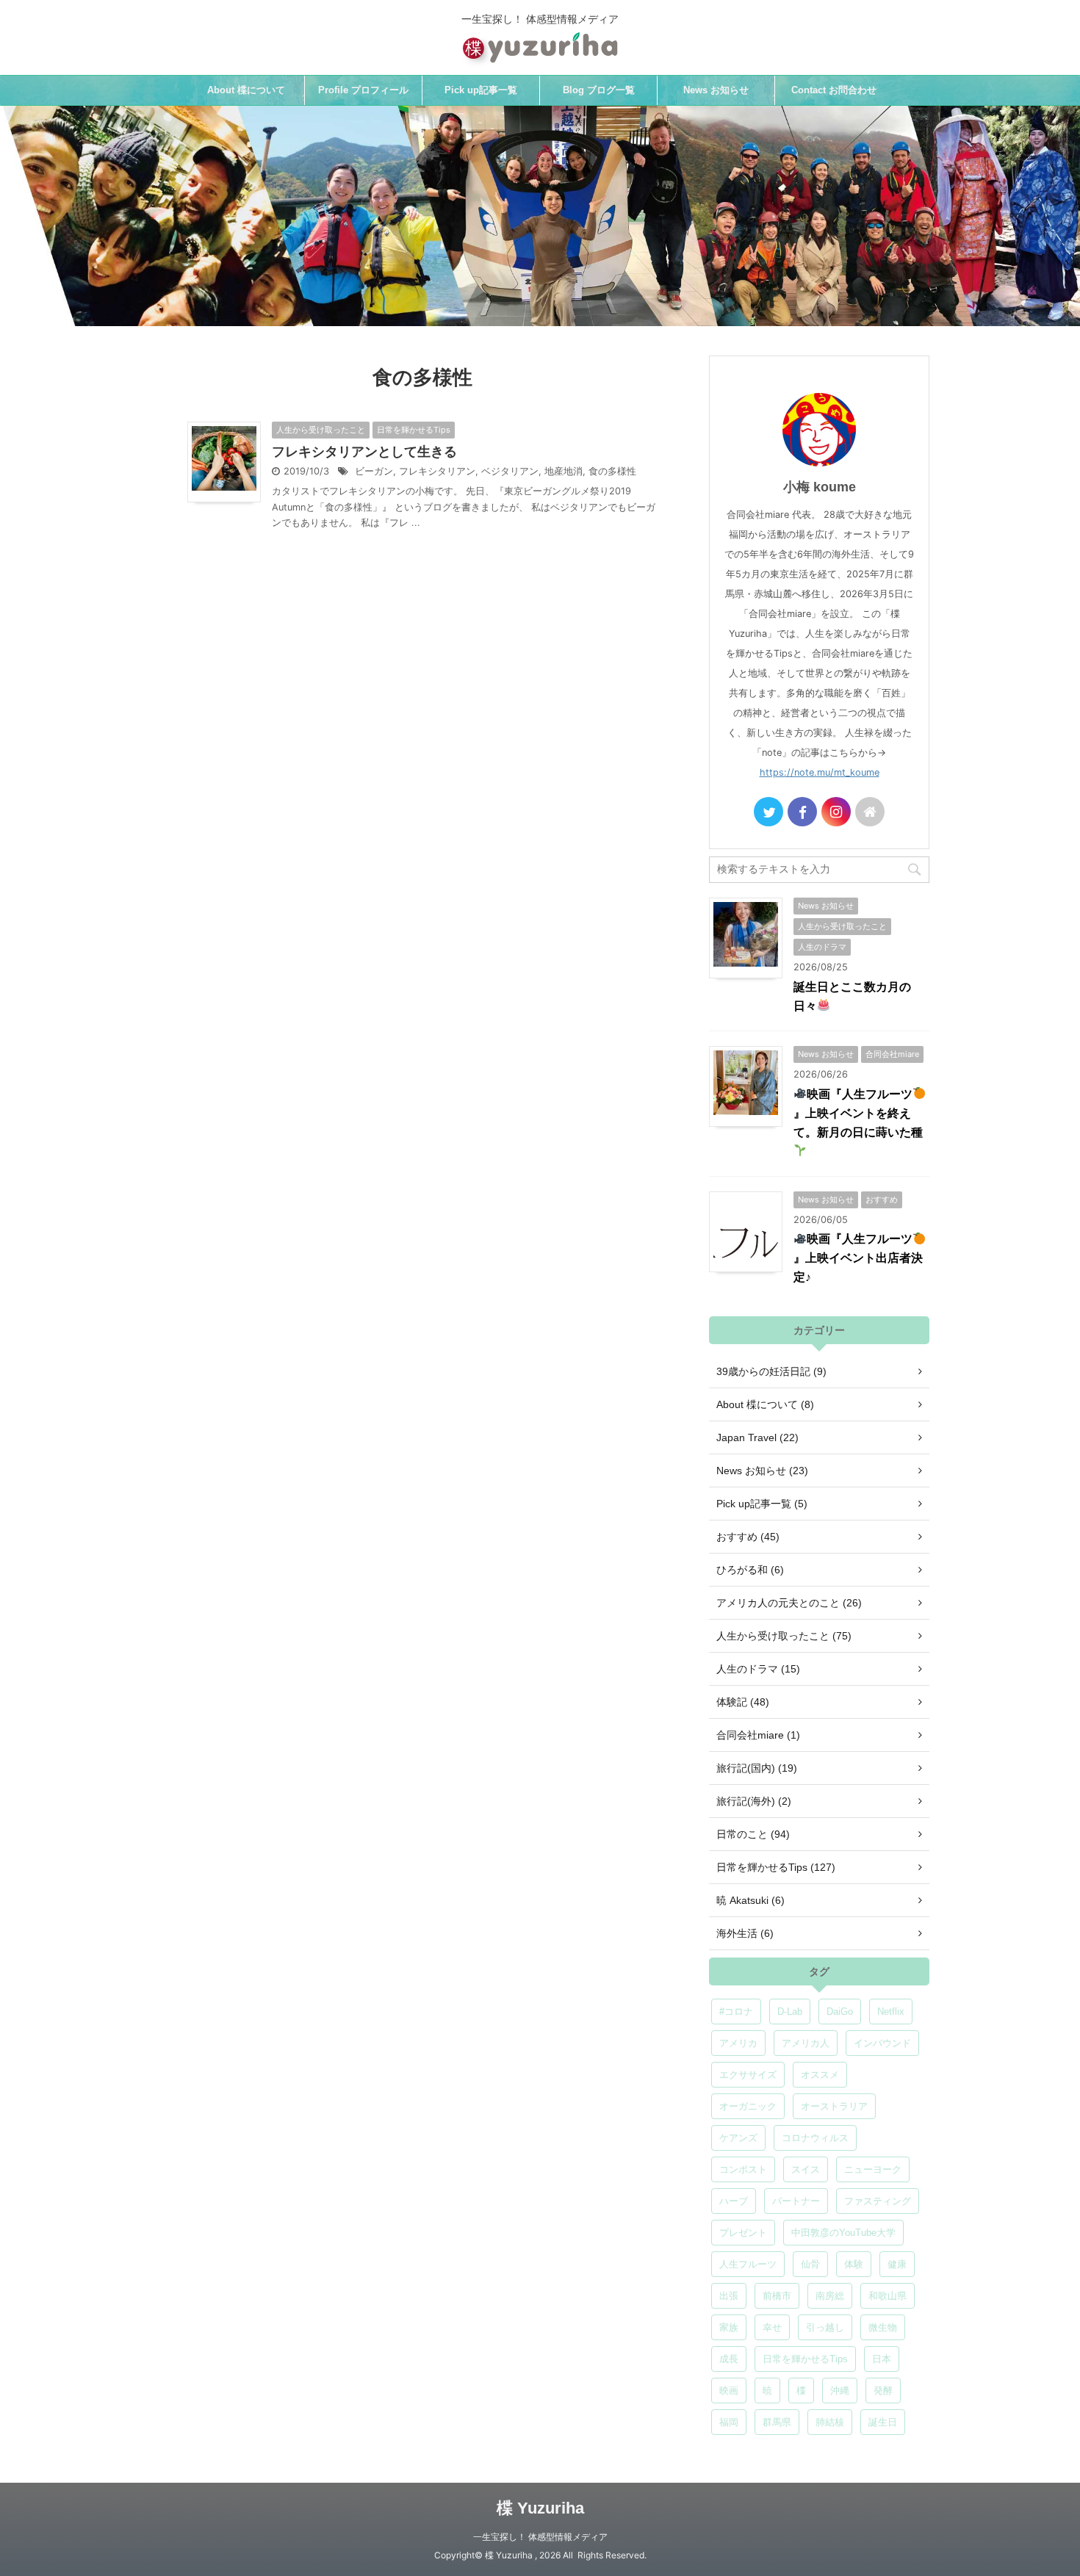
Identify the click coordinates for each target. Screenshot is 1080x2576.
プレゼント (743, 2233)
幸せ (772, 2327)
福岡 (729, 2422)
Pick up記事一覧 (481, 90)
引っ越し (825, 2327)
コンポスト (743, 2169)
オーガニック (748, 2106)
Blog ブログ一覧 (599, 90)
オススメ (820, 2075)
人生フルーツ (748, 2264)
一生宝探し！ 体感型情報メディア (540, 2537)
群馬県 (777, 2422)
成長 (729, 2359)
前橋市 (777, 2296)
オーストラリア (834, 2106)
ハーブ (734, 2201)
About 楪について (246, 90)
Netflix (891, 2012)
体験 (854, 2264)
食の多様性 (612, 471)
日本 (882, 2359)
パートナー (796, 2201)
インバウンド (882, 2043)
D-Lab (790, 2012)
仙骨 (810, 2264)
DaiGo (840, 2012)
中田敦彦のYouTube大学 (843, 2233)
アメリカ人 (806, 2043)
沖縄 (840, 2391)
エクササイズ (748, 2075)
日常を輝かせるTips (805, 2359)
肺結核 (830, 2422)
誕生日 (883, 2422)
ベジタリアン (510, 471)
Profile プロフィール (363, 90)
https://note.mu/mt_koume (820, 772)
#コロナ (736, 2012)
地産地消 (564, 471)
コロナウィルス (815, 2138)
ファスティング (878, 2201)
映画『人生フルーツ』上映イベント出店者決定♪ (858, 1258)
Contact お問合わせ (834, 90)
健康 (897, 2264)
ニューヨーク (873, 2169)
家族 (729, 2327)
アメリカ (738, 2043)
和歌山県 (888, 2296)
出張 (729, 2296)
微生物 (883, 2327)
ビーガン (374, 471)
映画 (729, 2391)
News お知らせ (716, 90)
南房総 (830, 2296)
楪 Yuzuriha (540, 2508)
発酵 (883, 2391)
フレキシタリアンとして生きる (364, 452)
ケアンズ (738, 2138)
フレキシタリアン (437, 471)
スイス (806, 2169)
